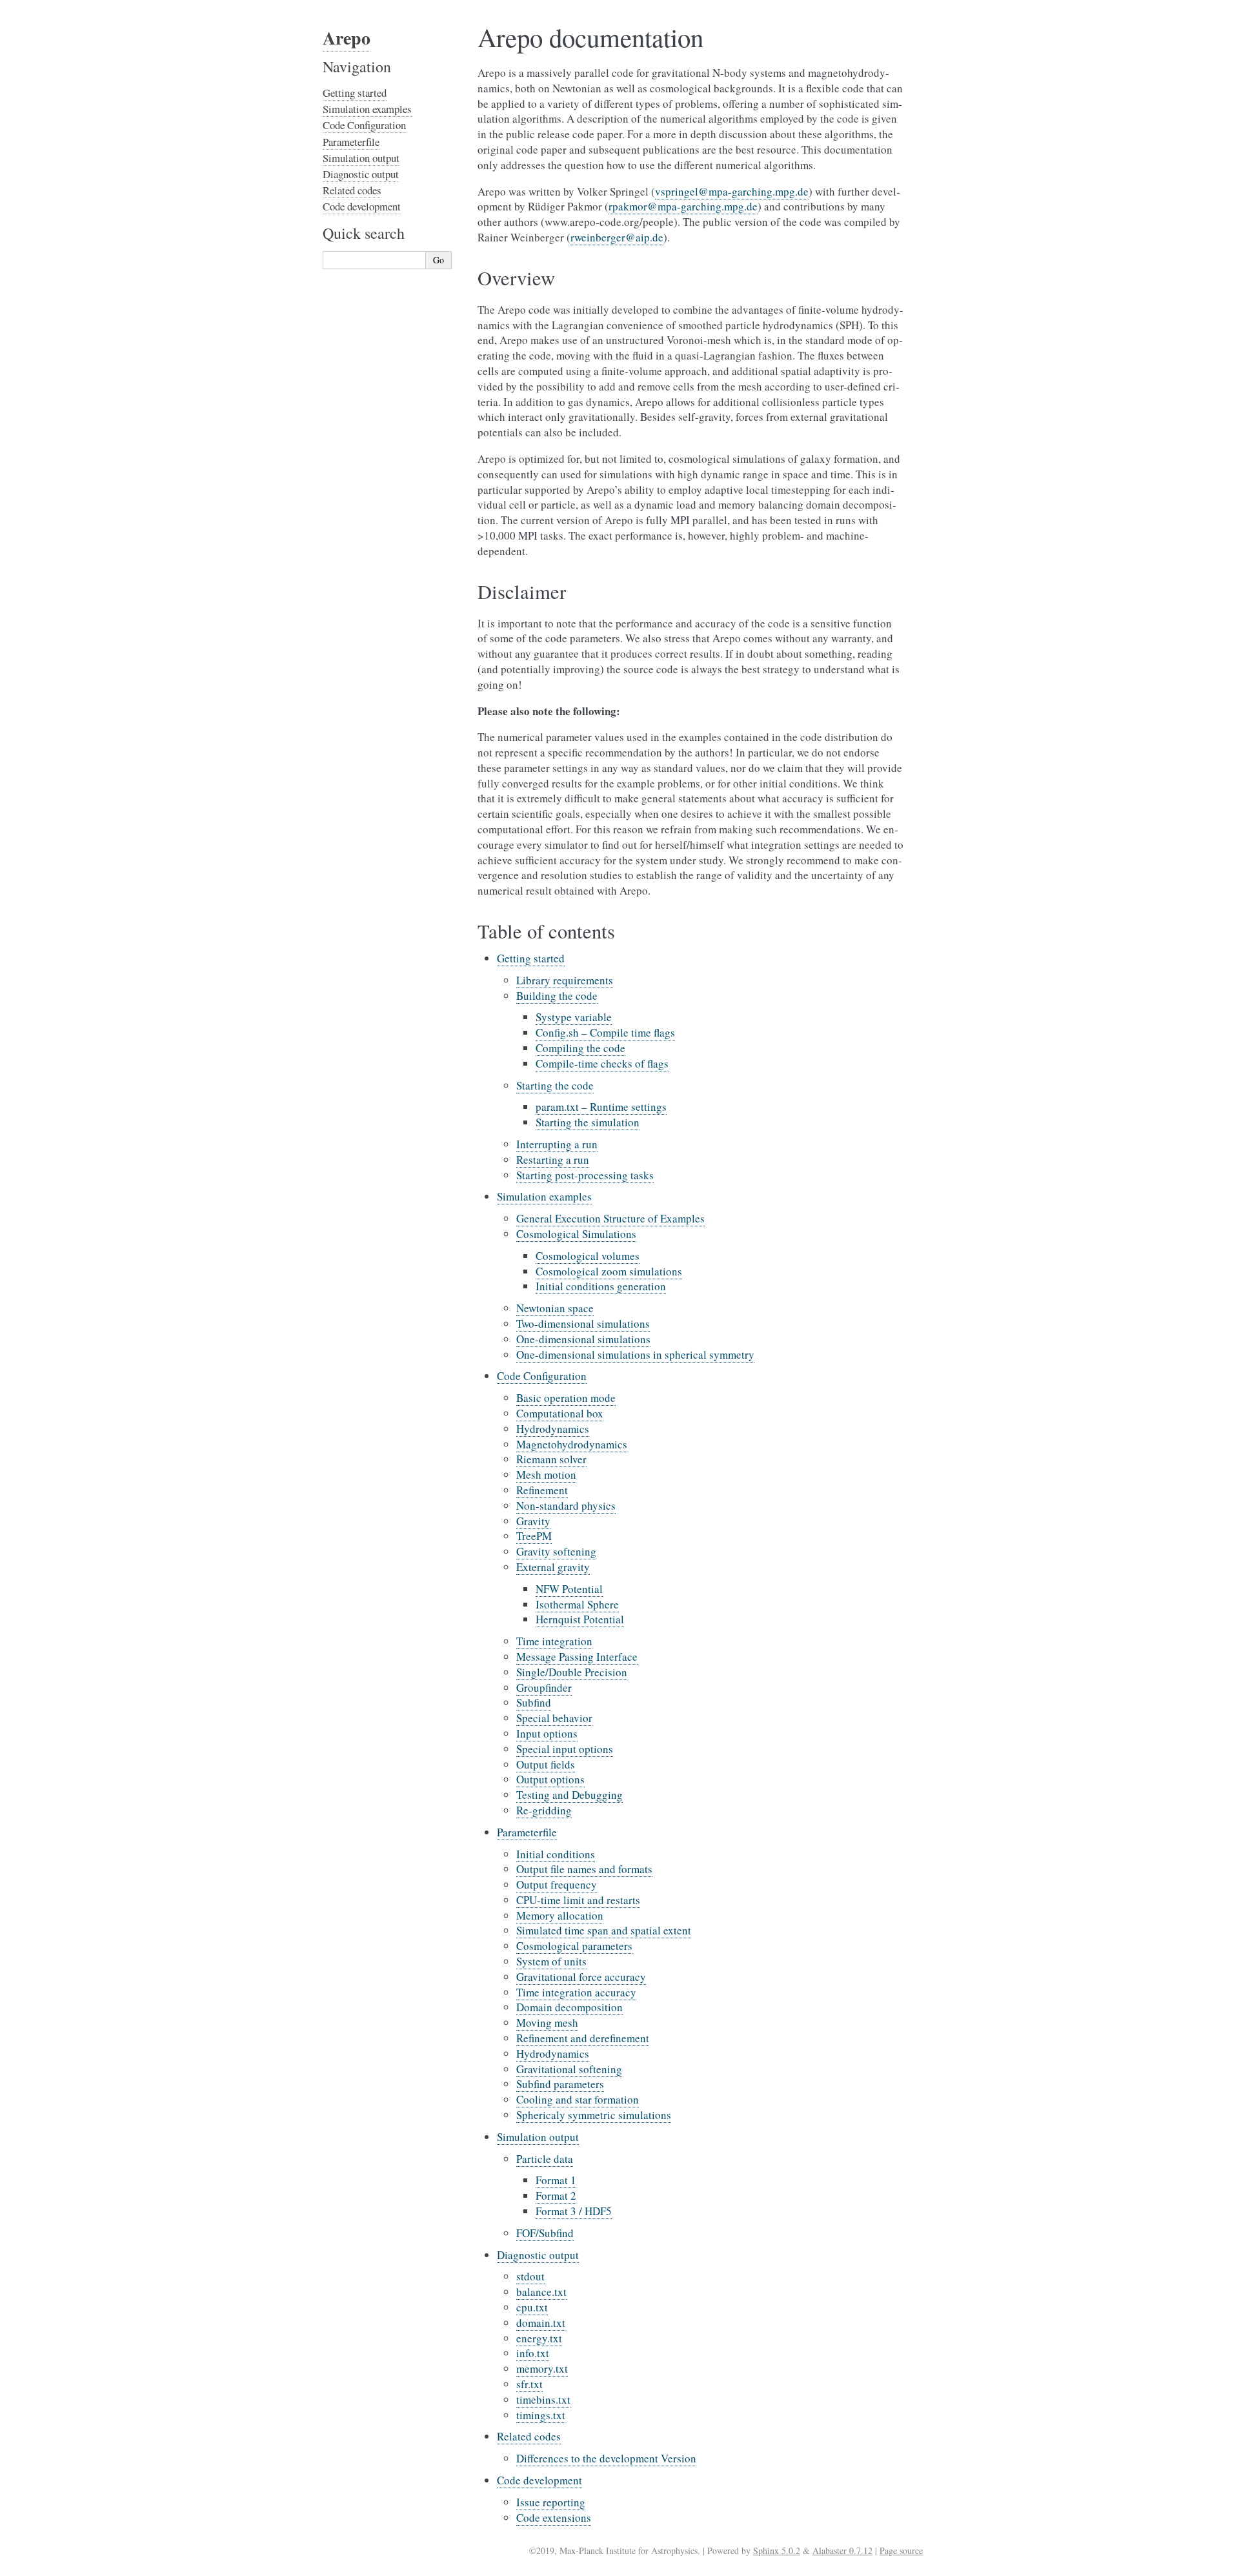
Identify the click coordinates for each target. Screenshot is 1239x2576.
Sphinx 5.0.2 (777, 2551)
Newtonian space (555, 1308)
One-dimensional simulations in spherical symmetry (635, 1354)
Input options (547, 1733)
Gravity (533, 1521)
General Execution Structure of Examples (610, 1218)
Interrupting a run (557, 1144)
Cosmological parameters (574, 1946)
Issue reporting (551, 2502)
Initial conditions (556, 1854)
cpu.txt (532, 2307)
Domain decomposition (569, 2007)
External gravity (553, 1567)
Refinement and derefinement (583, 2038)
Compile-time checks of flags (602, 1063)
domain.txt (541, 2323)
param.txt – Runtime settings (601, 1107)
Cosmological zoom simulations (609, 1271)
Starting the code (555, 1085)
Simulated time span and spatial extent (604, 1930)
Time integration (554, 1641)
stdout (530, 2276)
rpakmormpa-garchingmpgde (683, 206)
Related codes (529, 2436)
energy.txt (539, 2338)
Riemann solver (551, 1459)
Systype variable (574, 1017)
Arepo (347, 38)
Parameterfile (527, 1832)
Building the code (557, 996)
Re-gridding (544, 1810)
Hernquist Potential (580, 1619)
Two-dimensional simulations (583, 1323)
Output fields (546, 1764)
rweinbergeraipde (617, 237)
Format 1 (556, 2180)
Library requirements (565, 980)
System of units (551, 1961)
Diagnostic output (538, 2255)
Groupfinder (544, 1688)
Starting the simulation (588, 1122)
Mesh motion (546, 1475)
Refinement (542, 1490)
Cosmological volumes (588, 1256)
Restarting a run (553, 1160)
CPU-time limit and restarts (578, 1900)
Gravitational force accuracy (581, 1977)
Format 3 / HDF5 (574, 2211)
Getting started (531, 958)
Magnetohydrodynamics (572, 1444)
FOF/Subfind (545, 2233)
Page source (901, 2551)
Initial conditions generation (601, 1286)
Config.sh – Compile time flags (605, 1032)
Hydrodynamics (553, 1429)
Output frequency (557, 1884)
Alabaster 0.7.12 (842, 2551)
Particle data (545, 2159)
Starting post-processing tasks (585, 1175)
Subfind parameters (560, 2084)
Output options (550, 1779)
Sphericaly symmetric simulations (594, 2115)
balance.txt (541, 2292)
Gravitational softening (569, 2069)
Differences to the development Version (606, 2458)
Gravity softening (556, 1551)
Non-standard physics (566, 1506)
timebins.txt (543, 2399)
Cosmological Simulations (576, 1234)
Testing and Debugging (569, 1795)
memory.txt (542, 2368)
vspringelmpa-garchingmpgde (732, 191)
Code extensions (554, 2518)
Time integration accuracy (576, 1992)
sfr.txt (529, 2384)
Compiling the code (580, 1048)
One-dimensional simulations (583, 1339)
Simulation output (538, 2137)
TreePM (534, 1536)
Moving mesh (547, 2023)
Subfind (534, 1702)
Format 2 (556, 2196)
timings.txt (541, 2415)
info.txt (533, 2353)
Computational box (560, 1413)
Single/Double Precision (572, 1672)
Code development (539, 2480)
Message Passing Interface (577, 1657)
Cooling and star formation (578, 2099)
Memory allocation (560, 1915)
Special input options (565, 1749)
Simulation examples (544, 1196)
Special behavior (554, 1718)
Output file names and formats (584, 1869)
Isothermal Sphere (577, 1604)
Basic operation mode (566, 1398)
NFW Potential (569, 1589)
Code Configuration (542, 1376)
